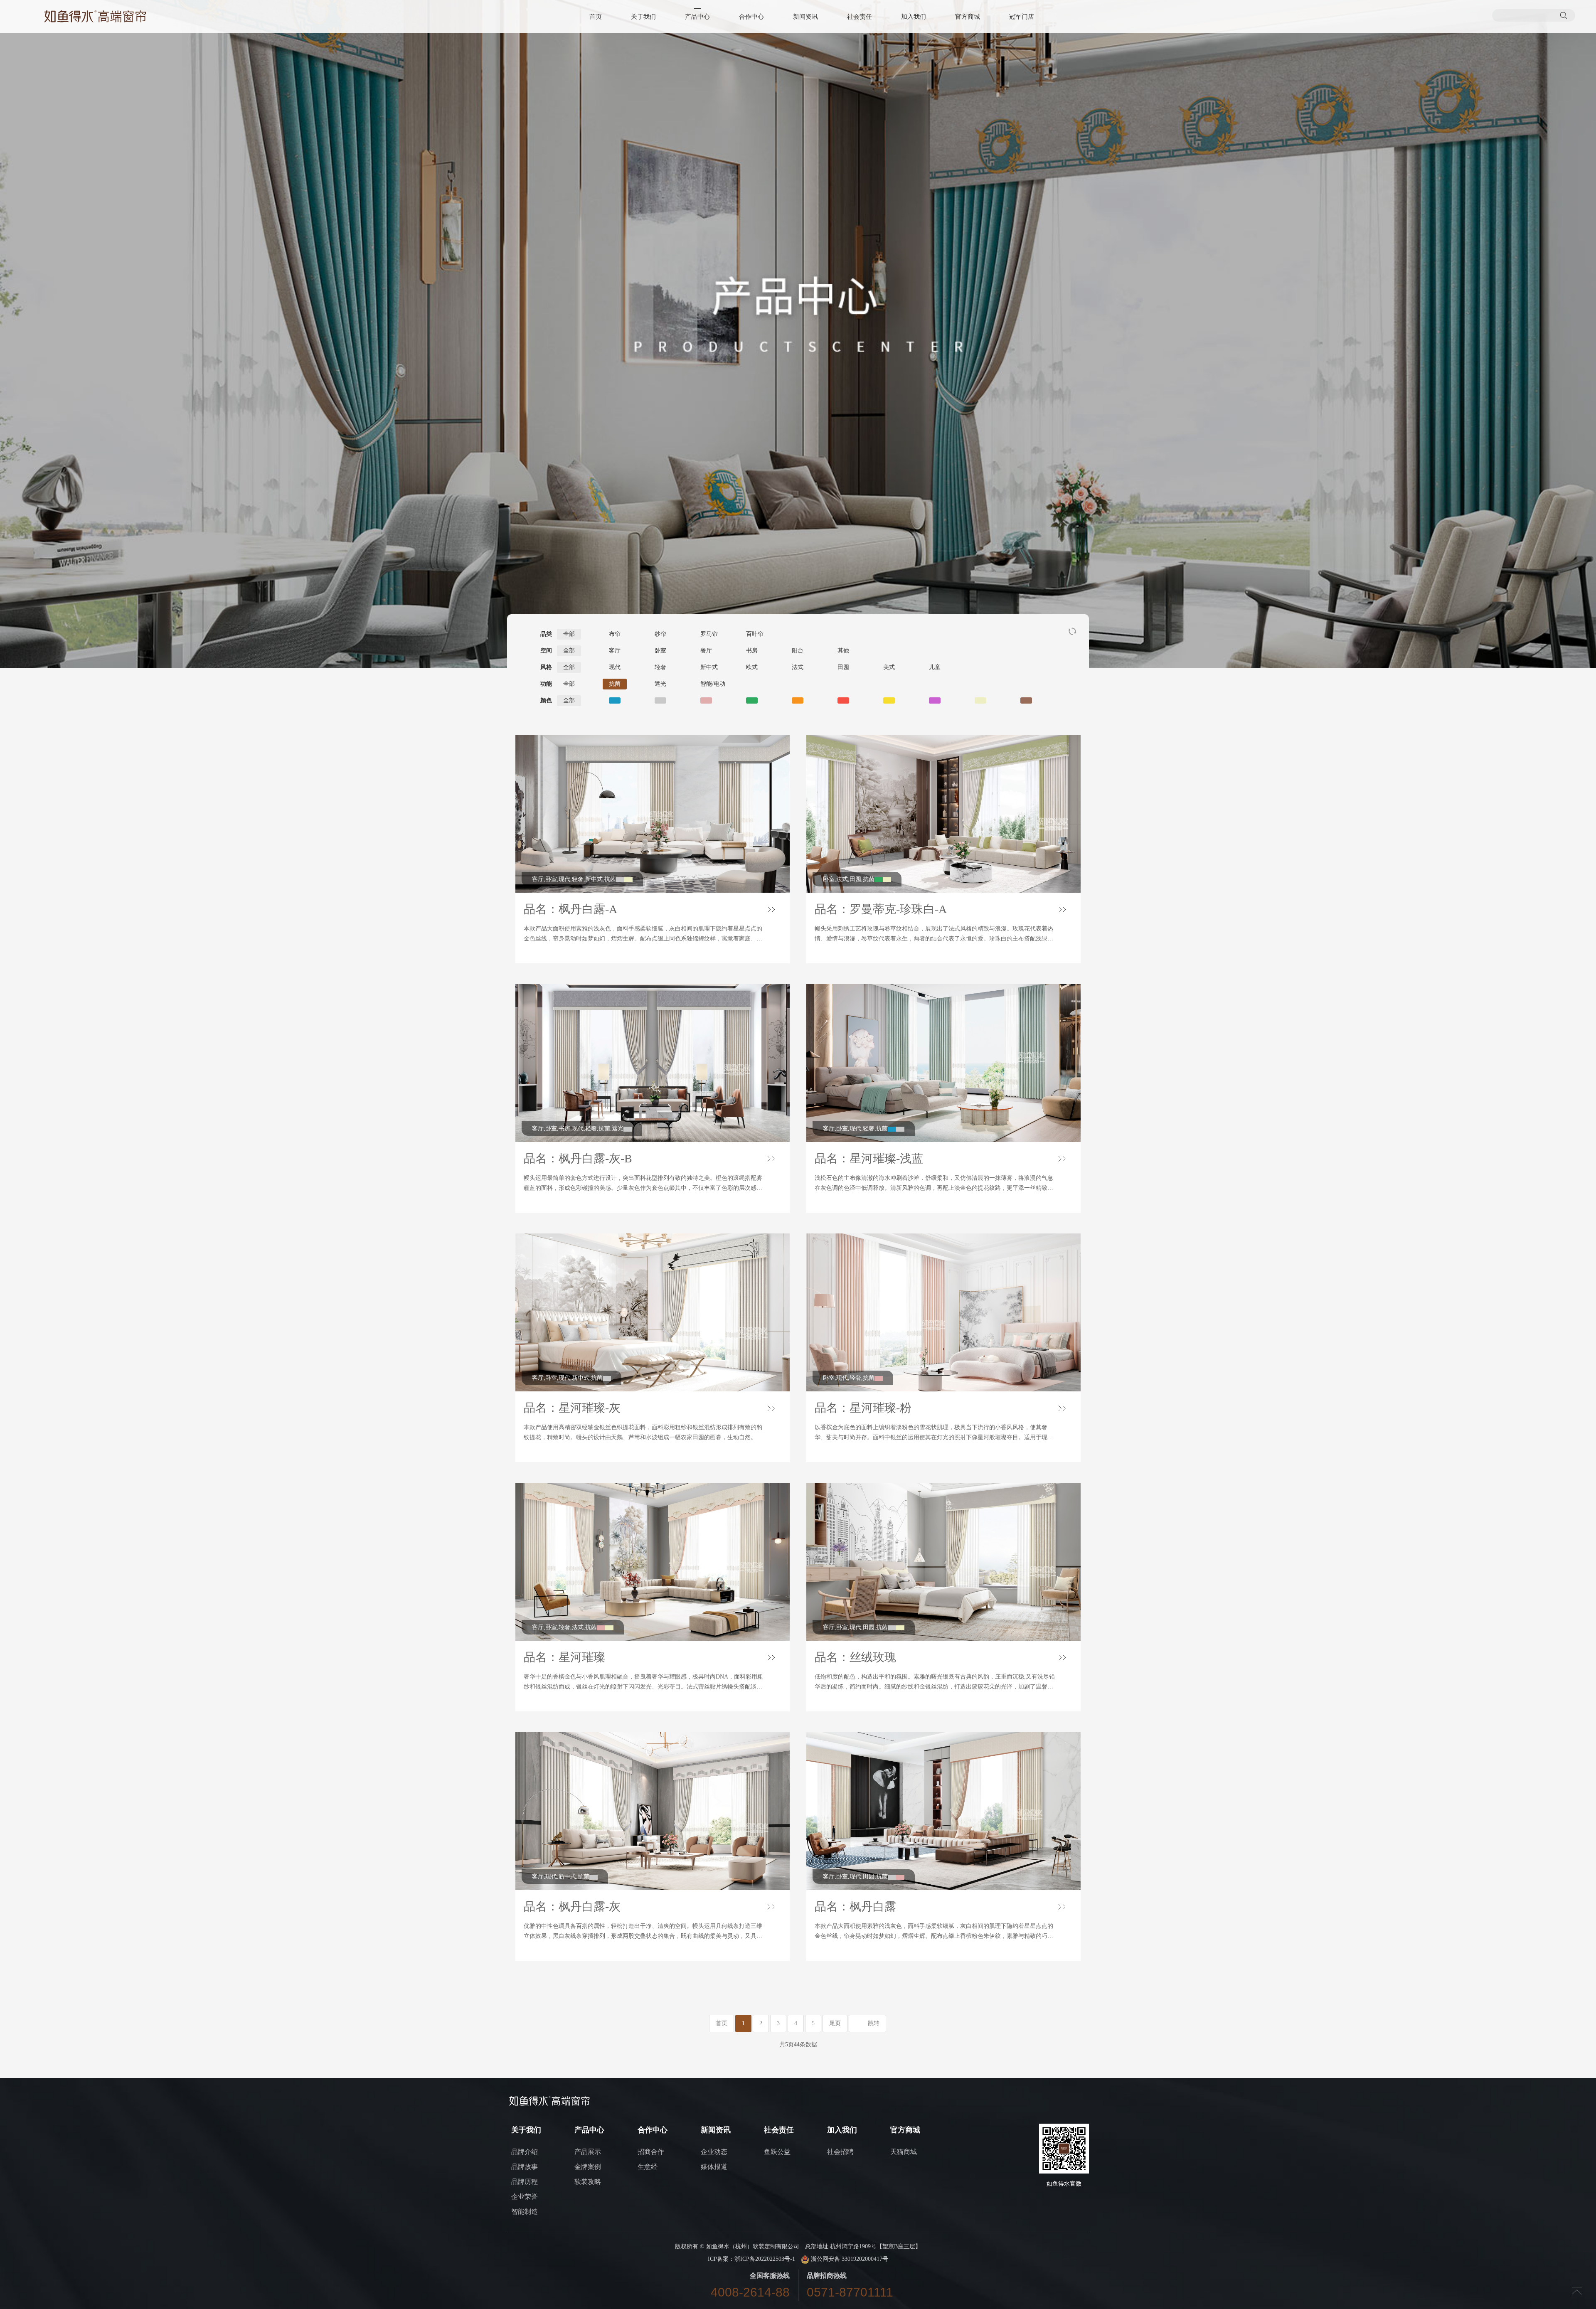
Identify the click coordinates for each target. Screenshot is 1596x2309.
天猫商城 (904, 2152)
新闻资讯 (805, 17)
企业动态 (714, 2152)
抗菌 (615, 684)
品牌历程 (525, 2182)
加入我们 (914, 17)
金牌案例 (588, 2167)
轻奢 (660, 667)
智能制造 (525, 2212)
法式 (798, 667)
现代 (615, 667)
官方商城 (968, 17)
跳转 (874, 2023)
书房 (752, 651)
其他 (843, 651)
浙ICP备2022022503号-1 (765, 2259)
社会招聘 (840, 2152)
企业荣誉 (525, 2197)
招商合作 (651, 2152)
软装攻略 (588, 2182)
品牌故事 (525, 2167)
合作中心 (751, 17)
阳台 (798, 651)
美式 (889, 667)
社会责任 (860, 17)
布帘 (615, 634)
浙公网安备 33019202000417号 (849, 2259)
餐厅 (706, 651)
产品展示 (588, 2152)
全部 (569, 634)
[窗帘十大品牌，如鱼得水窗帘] (95, 16)
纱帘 (660, 634)
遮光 (660, 684)
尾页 (835, 2023)
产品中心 (697, 17)
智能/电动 (713, 684)
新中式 (709, 667)
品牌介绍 (525, 2152)
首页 (596, 17)
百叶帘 (755, 634)
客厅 (615, 651)
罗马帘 (709, 634)
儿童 (935, 667)
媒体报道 (714, 2167)
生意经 (648, 2167)
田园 (843, 667)
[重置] (1072, 631)
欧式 (752, 667)
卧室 (660, 651)
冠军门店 (1022, 17)
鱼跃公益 (777, 2152)
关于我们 (643, 17)
